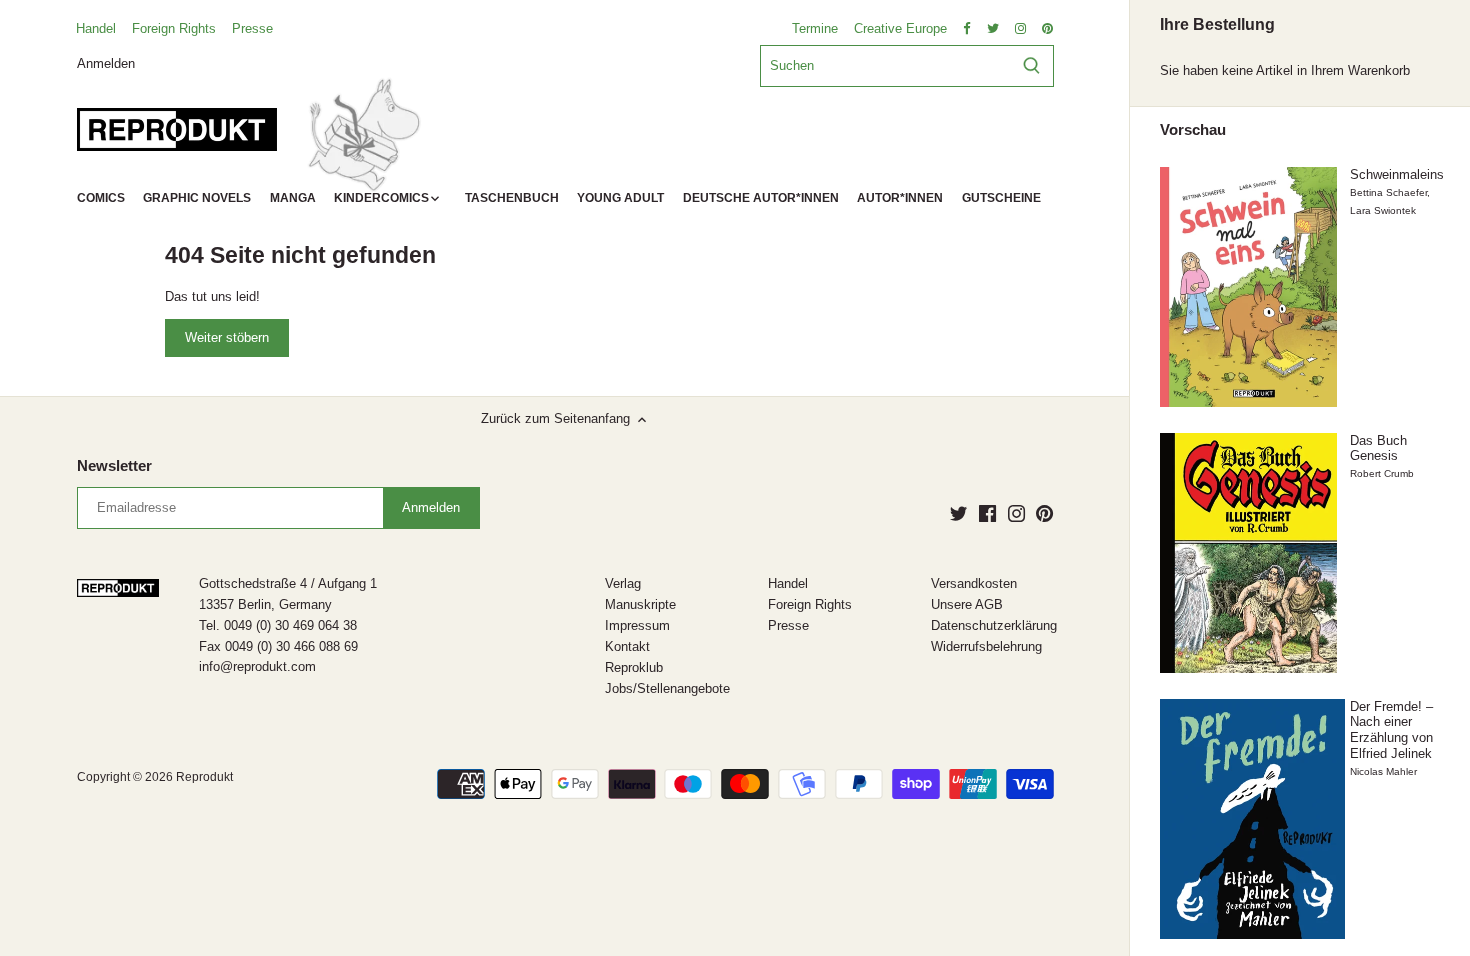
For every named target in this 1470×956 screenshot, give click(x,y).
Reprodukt (204, 776)
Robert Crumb (1382, 473)
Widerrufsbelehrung (986, 646)
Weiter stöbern (227, 337)
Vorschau (1193, 130)
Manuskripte (640, 604)
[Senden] (1031, 66)
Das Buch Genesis (1378, 448)
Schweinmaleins (1397, 174)
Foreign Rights (174, 28)
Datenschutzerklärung (994, 625)
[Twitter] (958, 513)
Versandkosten (974, 583)
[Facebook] (987, 513)
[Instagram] (1016, 513)
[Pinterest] (1044, 513)
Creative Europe (900, 28)
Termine (815, 28)
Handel (96, 28)
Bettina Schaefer (1388, 192)
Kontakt (627, 646)
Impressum (637, 625)
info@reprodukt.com (257, 666)
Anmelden (106, 62)
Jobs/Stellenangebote (667, 688)
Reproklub (634, 667)
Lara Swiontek (1383, 210)
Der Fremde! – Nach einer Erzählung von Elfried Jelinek (1391, 730)
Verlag (623, 583)
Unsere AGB (967, 604)
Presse (252, 28)
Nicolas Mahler (1383, 771)
